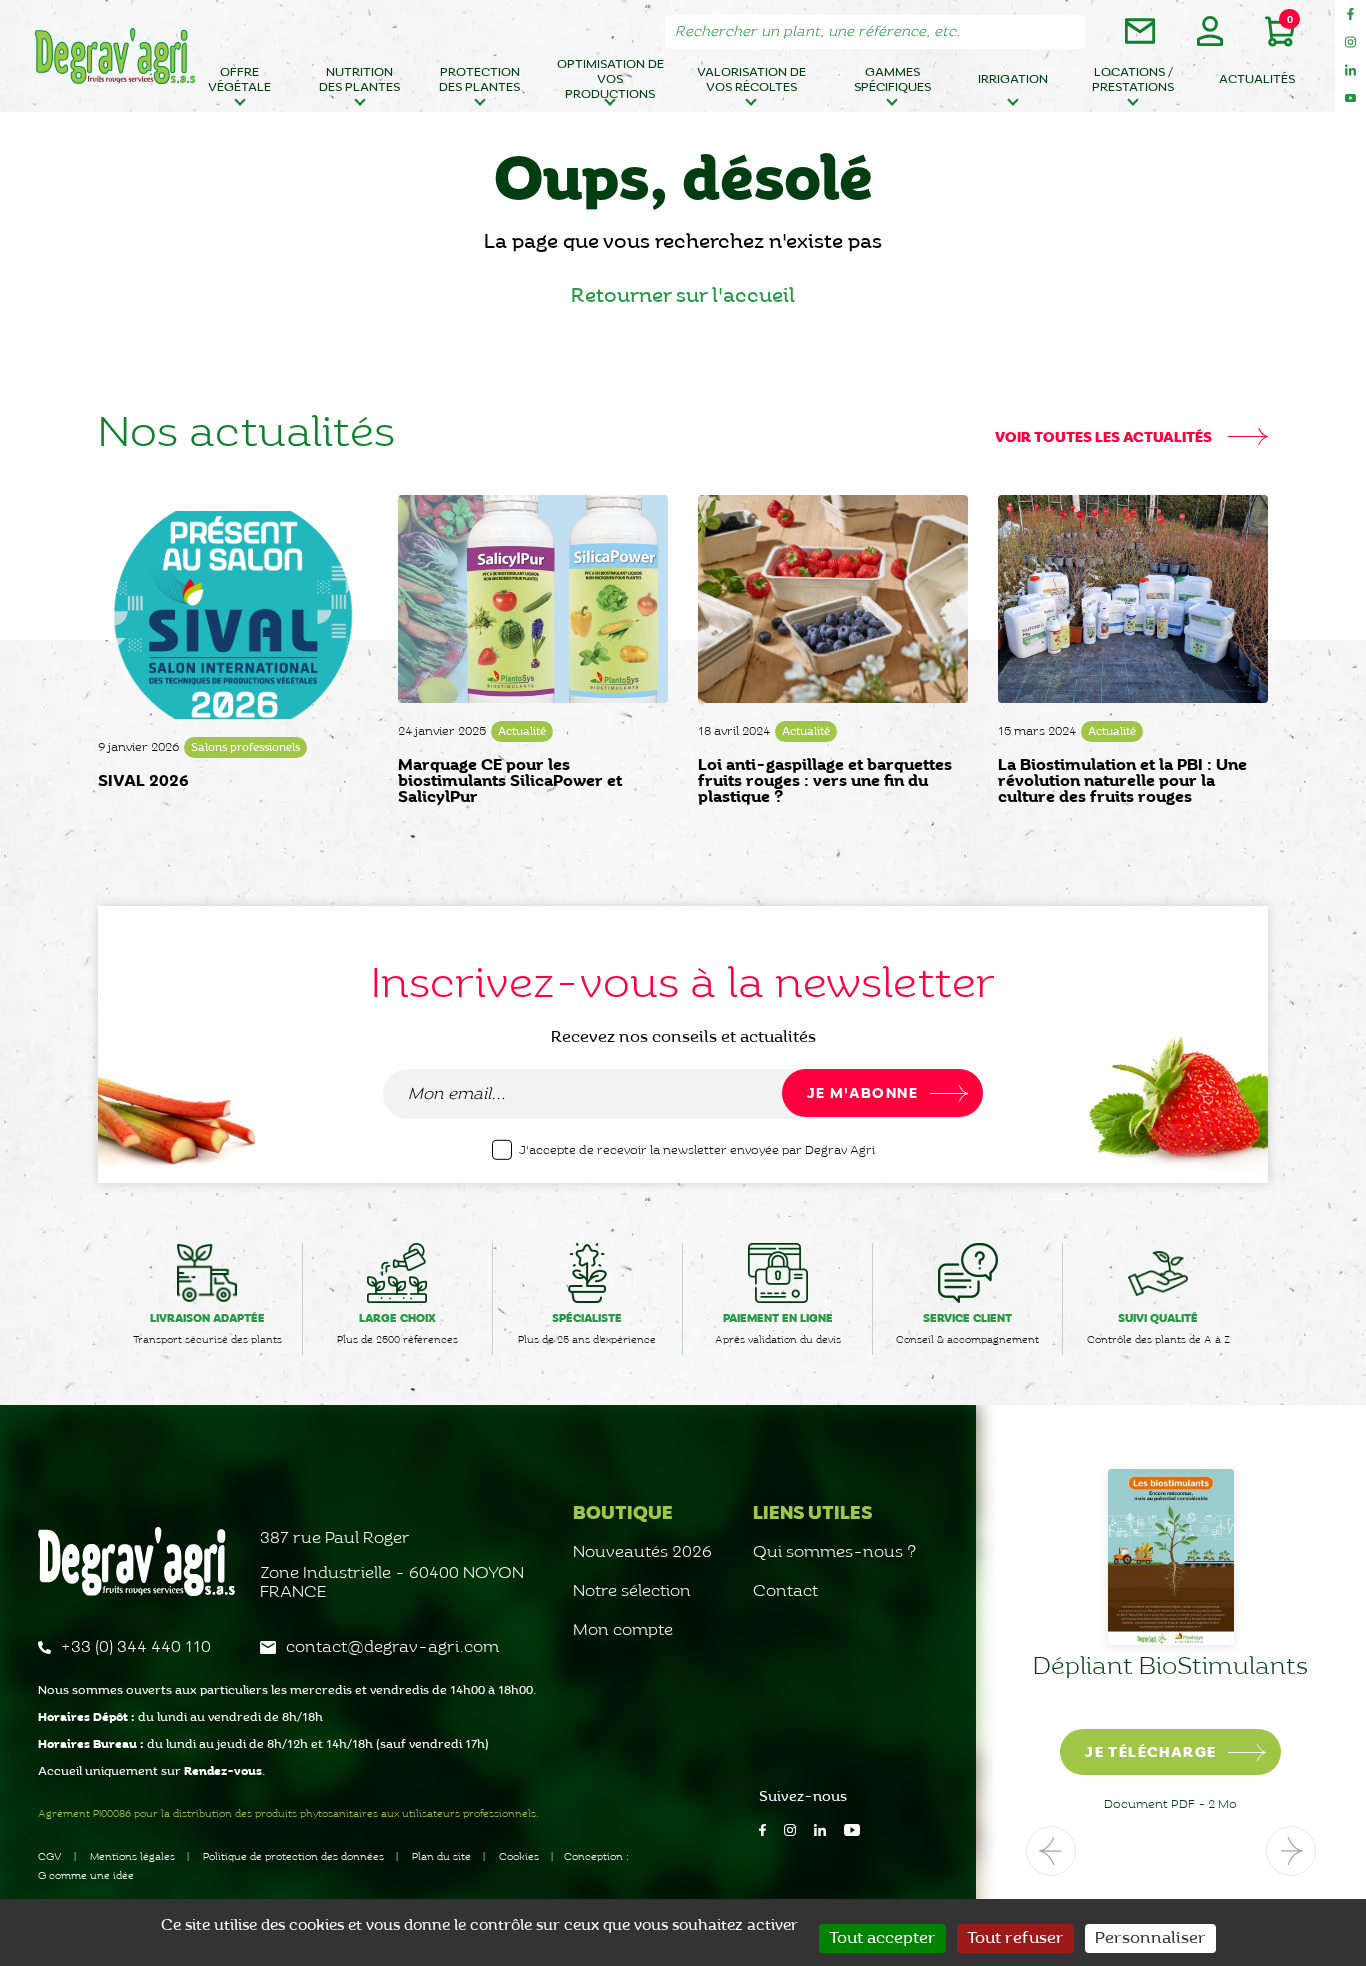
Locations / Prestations (1133, 80)
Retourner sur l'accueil (683, 296)
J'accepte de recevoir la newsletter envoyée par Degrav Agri (697, 1150)
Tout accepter (882, 1938)
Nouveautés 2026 (642, 1552)
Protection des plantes (479, 80)
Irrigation (1013, 79)
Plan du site (441, 1857)
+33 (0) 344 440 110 (136, 1647)
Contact (785, 1591)
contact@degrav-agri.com (392, 1647)
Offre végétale (239, 80)
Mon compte (623, 1630)
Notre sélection (632, 1591)
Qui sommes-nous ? (835, 1552)
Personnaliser (1150, 1938)
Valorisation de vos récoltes (751, 80)
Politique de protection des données (293, 1857)
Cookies (519, 1857)
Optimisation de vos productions (610, 82)
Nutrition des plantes (359, 80)
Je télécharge (1150, 1753)
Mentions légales (132, 1857)
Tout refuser (1015, 1938)
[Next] (1291, 1851)
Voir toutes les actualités (1105, 438)
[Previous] (1051, 1851)
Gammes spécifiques (892, 80)
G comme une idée (86, 1876)
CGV (50, 1857)
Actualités (1257, 79)
